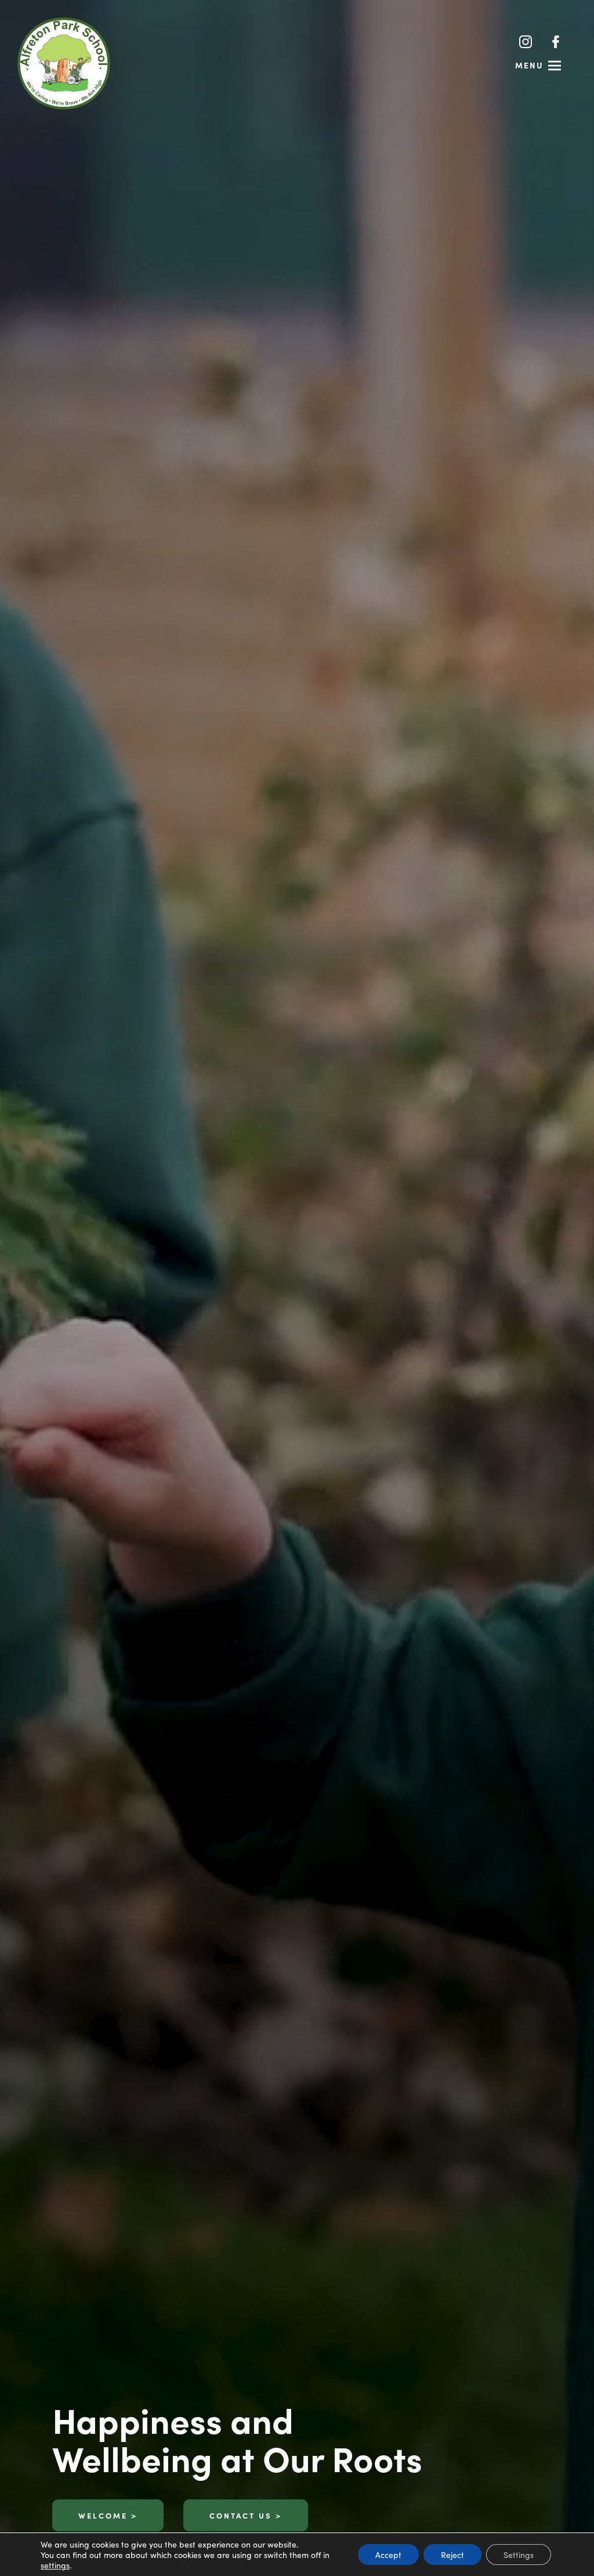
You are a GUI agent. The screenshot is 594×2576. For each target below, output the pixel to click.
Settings (519, 2555)
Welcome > (108, 2515)
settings (55, 2565)
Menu (529, 65)
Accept (388, 2555)
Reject (452, 2555)
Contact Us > (246, 2515)
